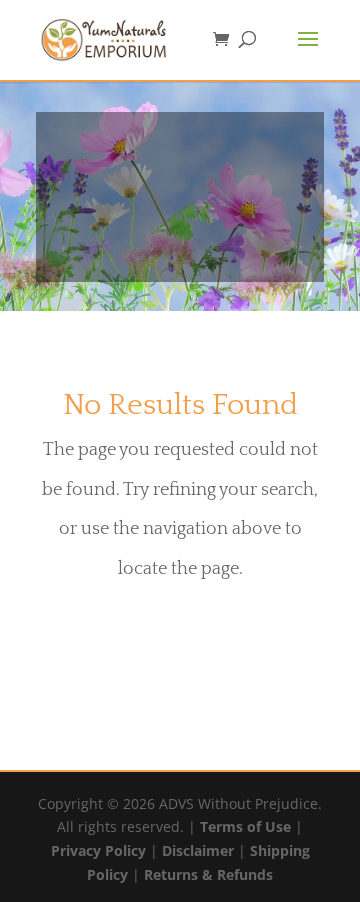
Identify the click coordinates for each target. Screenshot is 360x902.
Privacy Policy (98, 850)
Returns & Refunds (208, 874)
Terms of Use (245, 826)
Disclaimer (198, 850)
